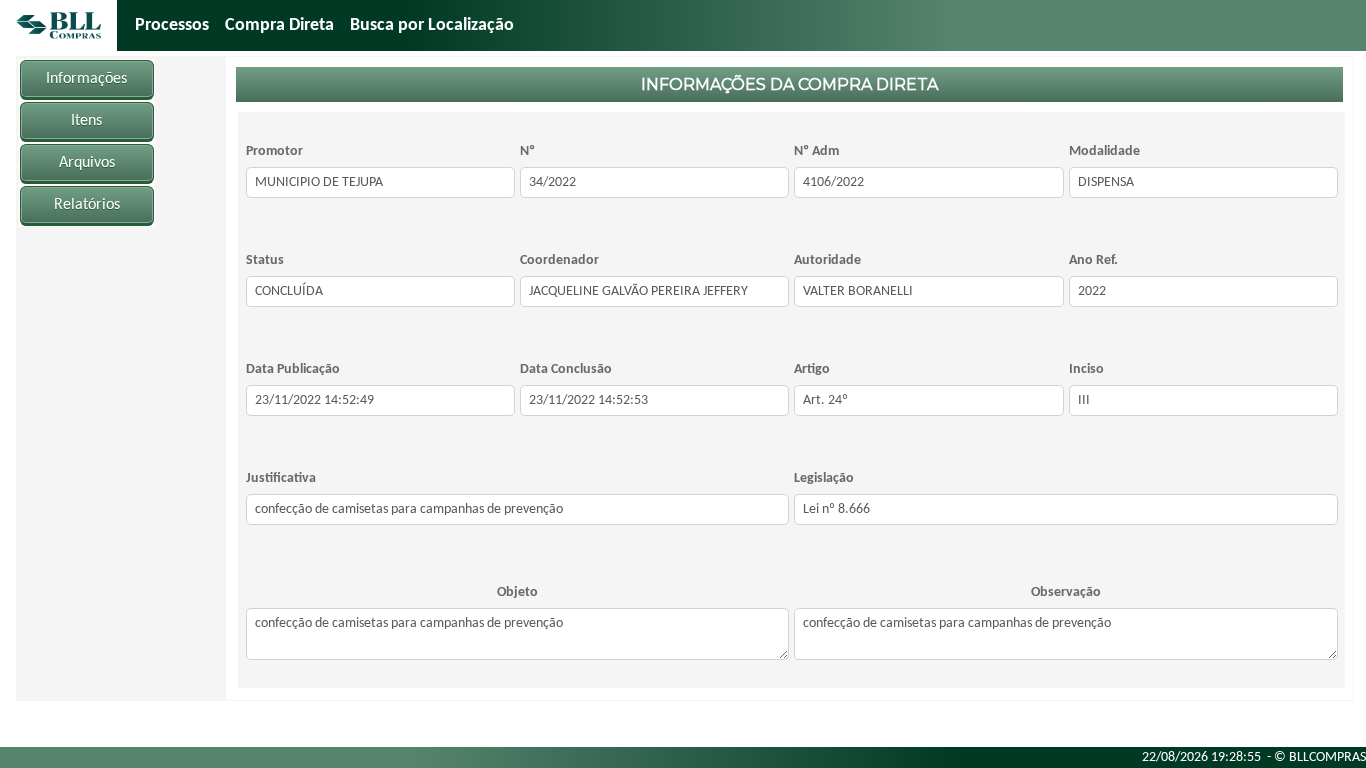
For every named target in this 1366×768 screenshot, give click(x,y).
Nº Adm (816, 151)
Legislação (824, 478)
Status (265, 260)
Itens (86, 121)
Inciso (1086, 369)
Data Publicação (293, 369)
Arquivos (87, 163)
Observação (1066, 592)
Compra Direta (279, 25)
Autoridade (827, 260)
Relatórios (87, 205)
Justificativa (281, 478)
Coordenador (559, 260)
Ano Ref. (1093, 260)
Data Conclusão (566, 369)
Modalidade (1104, 151)
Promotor (274, 151)
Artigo (812, 369)
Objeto (517, 592)
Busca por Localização (432, 25)
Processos (172, 25)
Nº (527, 151)
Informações (86, 79)
